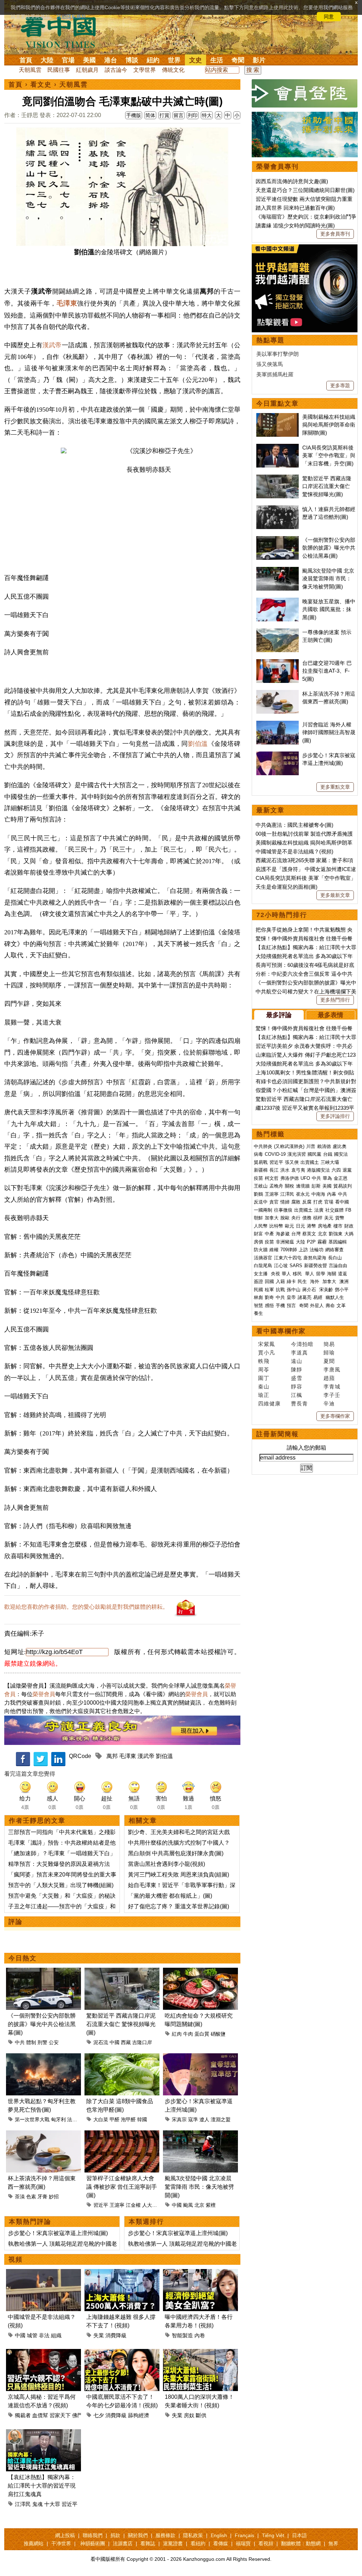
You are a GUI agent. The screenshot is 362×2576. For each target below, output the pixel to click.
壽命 (330, 1306)
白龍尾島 (263, 1266)
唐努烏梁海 (315, 1258)
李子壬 (332, 1395)
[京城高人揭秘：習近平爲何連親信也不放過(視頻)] (43, 2353)
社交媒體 (334, 1210)
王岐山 (261, 1186)
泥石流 (101, 2042)
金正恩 (341, 1178)
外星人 (317, 1306)
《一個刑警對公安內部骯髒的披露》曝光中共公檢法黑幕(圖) (42, 2024)
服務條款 (165, 2535)
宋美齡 (326, 1290)
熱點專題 (270, 340)
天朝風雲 (30, 70)
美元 (329, 1218)
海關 (332, 1274)
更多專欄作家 (335, 1416)
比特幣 (276, 1226)
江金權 (133, 2205)
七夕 (99, 2415)
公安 (54, 2042)
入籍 (280, 1281)
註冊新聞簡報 (278, 1434)
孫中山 (294, 1290)
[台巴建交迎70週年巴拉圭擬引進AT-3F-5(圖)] (278, 663)
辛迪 (329, 1403)
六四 (336, 1170)
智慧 (258, 1306)
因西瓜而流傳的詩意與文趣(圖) (292, 181)
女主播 (261, 1274)
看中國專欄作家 (281, 1331)
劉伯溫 (198, 744)
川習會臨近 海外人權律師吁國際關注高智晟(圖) (329, 732)
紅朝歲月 (87, 70)
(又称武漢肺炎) (289, 1146)
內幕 (332, 1194)
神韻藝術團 (93, 2543)
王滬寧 (117, 2205)
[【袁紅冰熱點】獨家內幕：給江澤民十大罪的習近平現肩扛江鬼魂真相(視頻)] (43, 2433)
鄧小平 (342, 1290)
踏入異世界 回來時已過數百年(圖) (295, 208)
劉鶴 (258, 1194)
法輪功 (317, 1250)
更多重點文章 (335, 787)
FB (348, 1210)
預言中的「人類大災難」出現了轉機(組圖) (61, 1885)
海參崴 (283, 1234)
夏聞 (329, 1361)
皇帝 (291, 1297)
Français (244, 2535)
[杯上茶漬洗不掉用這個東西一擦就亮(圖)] (43, 2134)
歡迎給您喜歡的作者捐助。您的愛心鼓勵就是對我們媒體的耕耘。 (86, 1607)
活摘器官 (263, 1258)
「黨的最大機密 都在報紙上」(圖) (170, 1896)
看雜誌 (148, 2543)
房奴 (189, 2415)
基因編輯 (338, 1242)
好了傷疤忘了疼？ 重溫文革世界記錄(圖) (179, 1906)
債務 (307, 1218)
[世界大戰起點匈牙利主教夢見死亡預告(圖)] (43, 2057)
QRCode (80, 1756)
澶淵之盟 (221, 2119)
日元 (300, 1226)
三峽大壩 (330, 1162)
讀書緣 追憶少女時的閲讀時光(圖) (295, 225)
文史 (195, 60)
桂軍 (269, 1290)
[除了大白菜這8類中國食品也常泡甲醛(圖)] (122, 2057)
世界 (174, 60)
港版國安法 (318, 1170)
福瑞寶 (243, 2543)
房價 (258, 1242)
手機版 (134, 115)
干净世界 (61, 2543)
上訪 (303, 1250)
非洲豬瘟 (285, 1242)
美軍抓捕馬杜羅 (275, 374)
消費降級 (116, 2335)
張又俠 (292, 1162)
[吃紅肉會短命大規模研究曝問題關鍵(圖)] (200, 1972)
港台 (111, 60)
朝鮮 (258, 1218)
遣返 (343, 1274)
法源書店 (123, 2543)
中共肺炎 (263, 1146)
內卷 (200, 2335)
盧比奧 (340, 1146)
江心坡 (281, 1266)
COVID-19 (275, 1154)
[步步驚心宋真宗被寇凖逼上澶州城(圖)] (200, 2057)
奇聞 (238, 60)
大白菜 (101, 2119)
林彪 (258, 1297)
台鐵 (328, 1154)
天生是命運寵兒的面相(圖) (287, 887)
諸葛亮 (305, 1297)
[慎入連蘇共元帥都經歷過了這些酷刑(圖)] (278, 509)
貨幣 (340, 1218)
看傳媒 (221, 2543)
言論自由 (338, 1266)
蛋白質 (202, 2034)
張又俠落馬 (270, 364)
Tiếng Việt (273, 2535)
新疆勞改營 (316, 1266)
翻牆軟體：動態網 (301, 2543)
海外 (315, 1281)
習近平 (101, 2205)
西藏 (126, 2042)
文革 (341, 1306)
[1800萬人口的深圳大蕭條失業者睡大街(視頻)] (200, 2353)
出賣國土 (310, 1162)
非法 (44, 2335)
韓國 (142, 2119)
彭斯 (316, 1186)
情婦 (285, 1202)
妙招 (54, 2197)
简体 (150, 115)
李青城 (332, 1386)
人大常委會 (154, 2205)
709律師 (289, 1250)
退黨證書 (173, 2543)
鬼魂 (37, 2504)
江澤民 (23, 2504)
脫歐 (285, 1218)
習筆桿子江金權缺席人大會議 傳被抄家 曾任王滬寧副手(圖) (122, 2187)
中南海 (318, 1194)
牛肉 (188, 2034)
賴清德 (324, 1146)
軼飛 (264, 1361)
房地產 (325, 1226)
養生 (258, 1313)
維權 (274, 1250)
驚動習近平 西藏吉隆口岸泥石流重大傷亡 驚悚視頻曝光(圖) (121, 2024)
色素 (31, 2197)
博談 (132, 60)
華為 (327, 1178)
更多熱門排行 (335, 1000)
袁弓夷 (298, 1170)
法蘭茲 (75, 2119)
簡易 (329, 1344)
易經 (319, 1297)
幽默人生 (335, 1297)
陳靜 (297, 1370)
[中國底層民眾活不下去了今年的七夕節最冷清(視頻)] (122, 2353)
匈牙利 (58, 2119)
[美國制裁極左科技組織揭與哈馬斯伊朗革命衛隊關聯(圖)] (278, 417)
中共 (20, 2042)
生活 (217, 60)
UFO (305, 1178)
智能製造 (182, 2335)
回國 (269, 1281)
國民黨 (314, 1154)
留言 (179, 115)
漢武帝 (52, 345)
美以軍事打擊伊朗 (278, 354)
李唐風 (332, 1370)
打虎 (318, 1202)
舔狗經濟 (139, 2415)
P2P (311, 1242)
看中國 (342, 1202)
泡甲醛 (128, 2119)
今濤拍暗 (302, 1344)
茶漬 (20, 2197)
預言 (292, 1306)
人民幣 (261, 1226)
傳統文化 (173, 70)
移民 (297, 1274)
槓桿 (318, 1218)
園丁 (264, 1378)
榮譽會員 (44, 1694)
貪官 (274, 1202)
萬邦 (112, 1756)
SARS (296, 1266)
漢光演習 (297, 1154)
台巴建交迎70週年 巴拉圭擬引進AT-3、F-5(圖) (327, 671)
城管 (32, 2335)
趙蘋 (329, 1378)
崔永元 (303, 1194)
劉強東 (336, 1234)
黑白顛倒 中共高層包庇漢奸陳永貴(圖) (176, 1853)
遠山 (297, 1361)
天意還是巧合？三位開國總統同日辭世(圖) (305, 190)
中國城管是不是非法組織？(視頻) (294, 851)
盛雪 (297, 1378)
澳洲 (344, 1281)
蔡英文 (309, 1234)
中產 (269, 1234)
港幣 (311, 1226)
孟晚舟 (276, 1186)
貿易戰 (261, 1162)
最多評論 (279, 1015)
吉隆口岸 (142, 2042)
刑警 (42, 2042)
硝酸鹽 (218, 2034)
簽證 (258, 1281)
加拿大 (272, 1218)
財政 (349, 1226)
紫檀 (211, 2205)
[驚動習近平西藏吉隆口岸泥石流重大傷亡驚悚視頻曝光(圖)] (122, 1972)
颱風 (188, 2205)
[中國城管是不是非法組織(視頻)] (43, 2273)
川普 (311, 1146)
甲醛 (115, 2119)
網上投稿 (65, 2535)
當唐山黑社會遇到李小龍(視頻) (167, 1864)
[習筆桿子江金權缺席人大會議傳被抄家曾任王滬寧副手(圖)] (122, 2134)
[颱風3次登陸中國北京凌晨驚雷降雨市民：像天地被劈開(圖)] (200, 2134)
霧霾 (322, 1242)
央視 (275, 1274)
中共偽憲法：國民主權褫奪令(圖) (294, 825)
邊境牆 (303, 1186)
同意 (329, 17)
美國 (89, 60)
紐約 (153, 60)
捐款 (115, 2535)
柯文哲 (272, 1178)
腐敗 (296, 1202)
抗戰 (280, 1290)
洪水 (285, 1170)
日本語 (299, 2535)
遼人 (204, 2119)
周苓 (264, 1370)
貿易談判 (343, 1186)
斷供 (201, 2415)
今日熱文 (23, 1958)
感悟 (269, 1306)
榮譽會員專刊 (278, 167)
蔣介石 (310, 1290)
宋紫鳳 (267, 1344)
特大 (207, 115)
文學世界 (145, 70)
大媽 (349, 1234)
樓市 (338, 1226)
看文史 (41, 85)
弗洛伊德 (290, 1178)
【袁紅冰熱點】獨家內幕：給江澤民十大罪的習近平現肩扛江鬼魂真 (42, 2486)
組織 (56, 2335)
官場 (68, 60)
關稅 (290, 1186)
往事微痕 (283, 1210)
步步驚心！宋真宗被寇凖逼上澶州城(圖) (58, 2233)
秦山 (264, 1386)
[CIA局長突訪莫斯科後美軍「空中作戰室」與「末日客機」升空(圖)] (278, 448)
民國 (258, 1290)
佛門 (77, 2415)
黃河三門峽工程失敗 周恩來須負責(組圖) (179, 1875)
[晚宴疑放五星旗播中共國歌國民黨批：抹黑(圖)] (278, 601)
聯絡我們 (93, 2535)
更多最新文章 (335, 895)
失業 (99, 2335)
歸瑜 (329, 1353)
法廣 (319, 1210)
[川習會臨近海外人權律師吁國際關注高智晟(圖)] (278, 724)
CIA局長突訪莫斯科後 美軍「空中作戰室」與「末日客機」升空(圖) (329, 456)
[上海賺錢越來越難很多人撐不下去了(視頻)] (122, 2273)
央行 (296, 1218)
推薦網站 (34, 2543)
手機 (280, 1306)
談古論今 (116, 70)
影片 (259, 60)
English (219, 2535)
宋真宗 (179, 2119)
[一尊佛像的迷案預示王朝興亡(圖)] (278, 632)
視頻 (16, 2259)
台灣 (296, 1234)
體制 (31, 2042)
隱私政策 (193, 2535)
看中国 (63, 32)
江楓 (297, 1395)
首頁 (26, 60)
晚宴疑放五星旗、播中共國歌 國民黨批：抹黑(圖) (329, 609)
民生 (303, 1281)
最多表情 (331, 1015)
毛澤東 (67, 303)
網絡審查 (334, 1250)
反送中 (261, 1202)
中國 (115, 2042)
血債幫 (40, 2415)
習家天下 (60, 2415)
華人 (286, 1274)
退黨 (347, 1170)
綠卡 (291, 1281)
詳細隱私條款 (71, 17)
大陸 (47, 60)
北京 (199, 2205)
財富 (258, 1234)
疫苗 (258, 1178)
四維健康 (269, 1403)
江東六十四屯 (288, 1258)
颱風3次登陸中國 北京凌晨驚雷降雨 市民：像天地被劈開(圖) (199, 2187)
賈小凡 (267, 1353)
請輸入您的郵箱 (306, 1448)
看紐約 (198, 2543)
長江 (274, 1170)
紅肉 (177, 2034)
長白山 (335, 1258)
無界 (333, 2543)
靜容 (297, 1386)
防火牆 (261, 1250)
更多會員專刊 (335, 234)
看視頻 (266, 2543)
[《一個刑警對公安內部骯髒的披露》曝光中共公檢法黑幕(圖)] (43, 1972)
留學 (321, 1274)
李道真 (299, 1353)
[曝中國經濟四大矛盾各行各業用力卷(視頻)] (200, 2273)
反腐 (307, 1202)
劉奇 (269, 1297)
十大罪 (52, 2504)
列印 (193, 115)
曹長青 (299, 1403)
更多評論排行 (335, 1116)
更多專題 (340, 385)
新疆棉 (261, 1170)
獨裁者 (23, 2415)
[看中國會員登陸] (305, 93)
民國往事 (59, 70)
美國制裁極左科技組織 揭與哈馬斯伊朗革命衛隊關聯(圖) (329, 425)
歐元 (290, 1226)
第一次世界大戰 (32, 2119)
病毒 (258, 1154)
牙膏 (42, 2197)
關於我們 (138, 2535)
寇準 (193, 2119)
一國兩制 (263, 1210)
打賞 (164, 115)
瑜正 (264, 1395)
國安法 (341, 1154)
